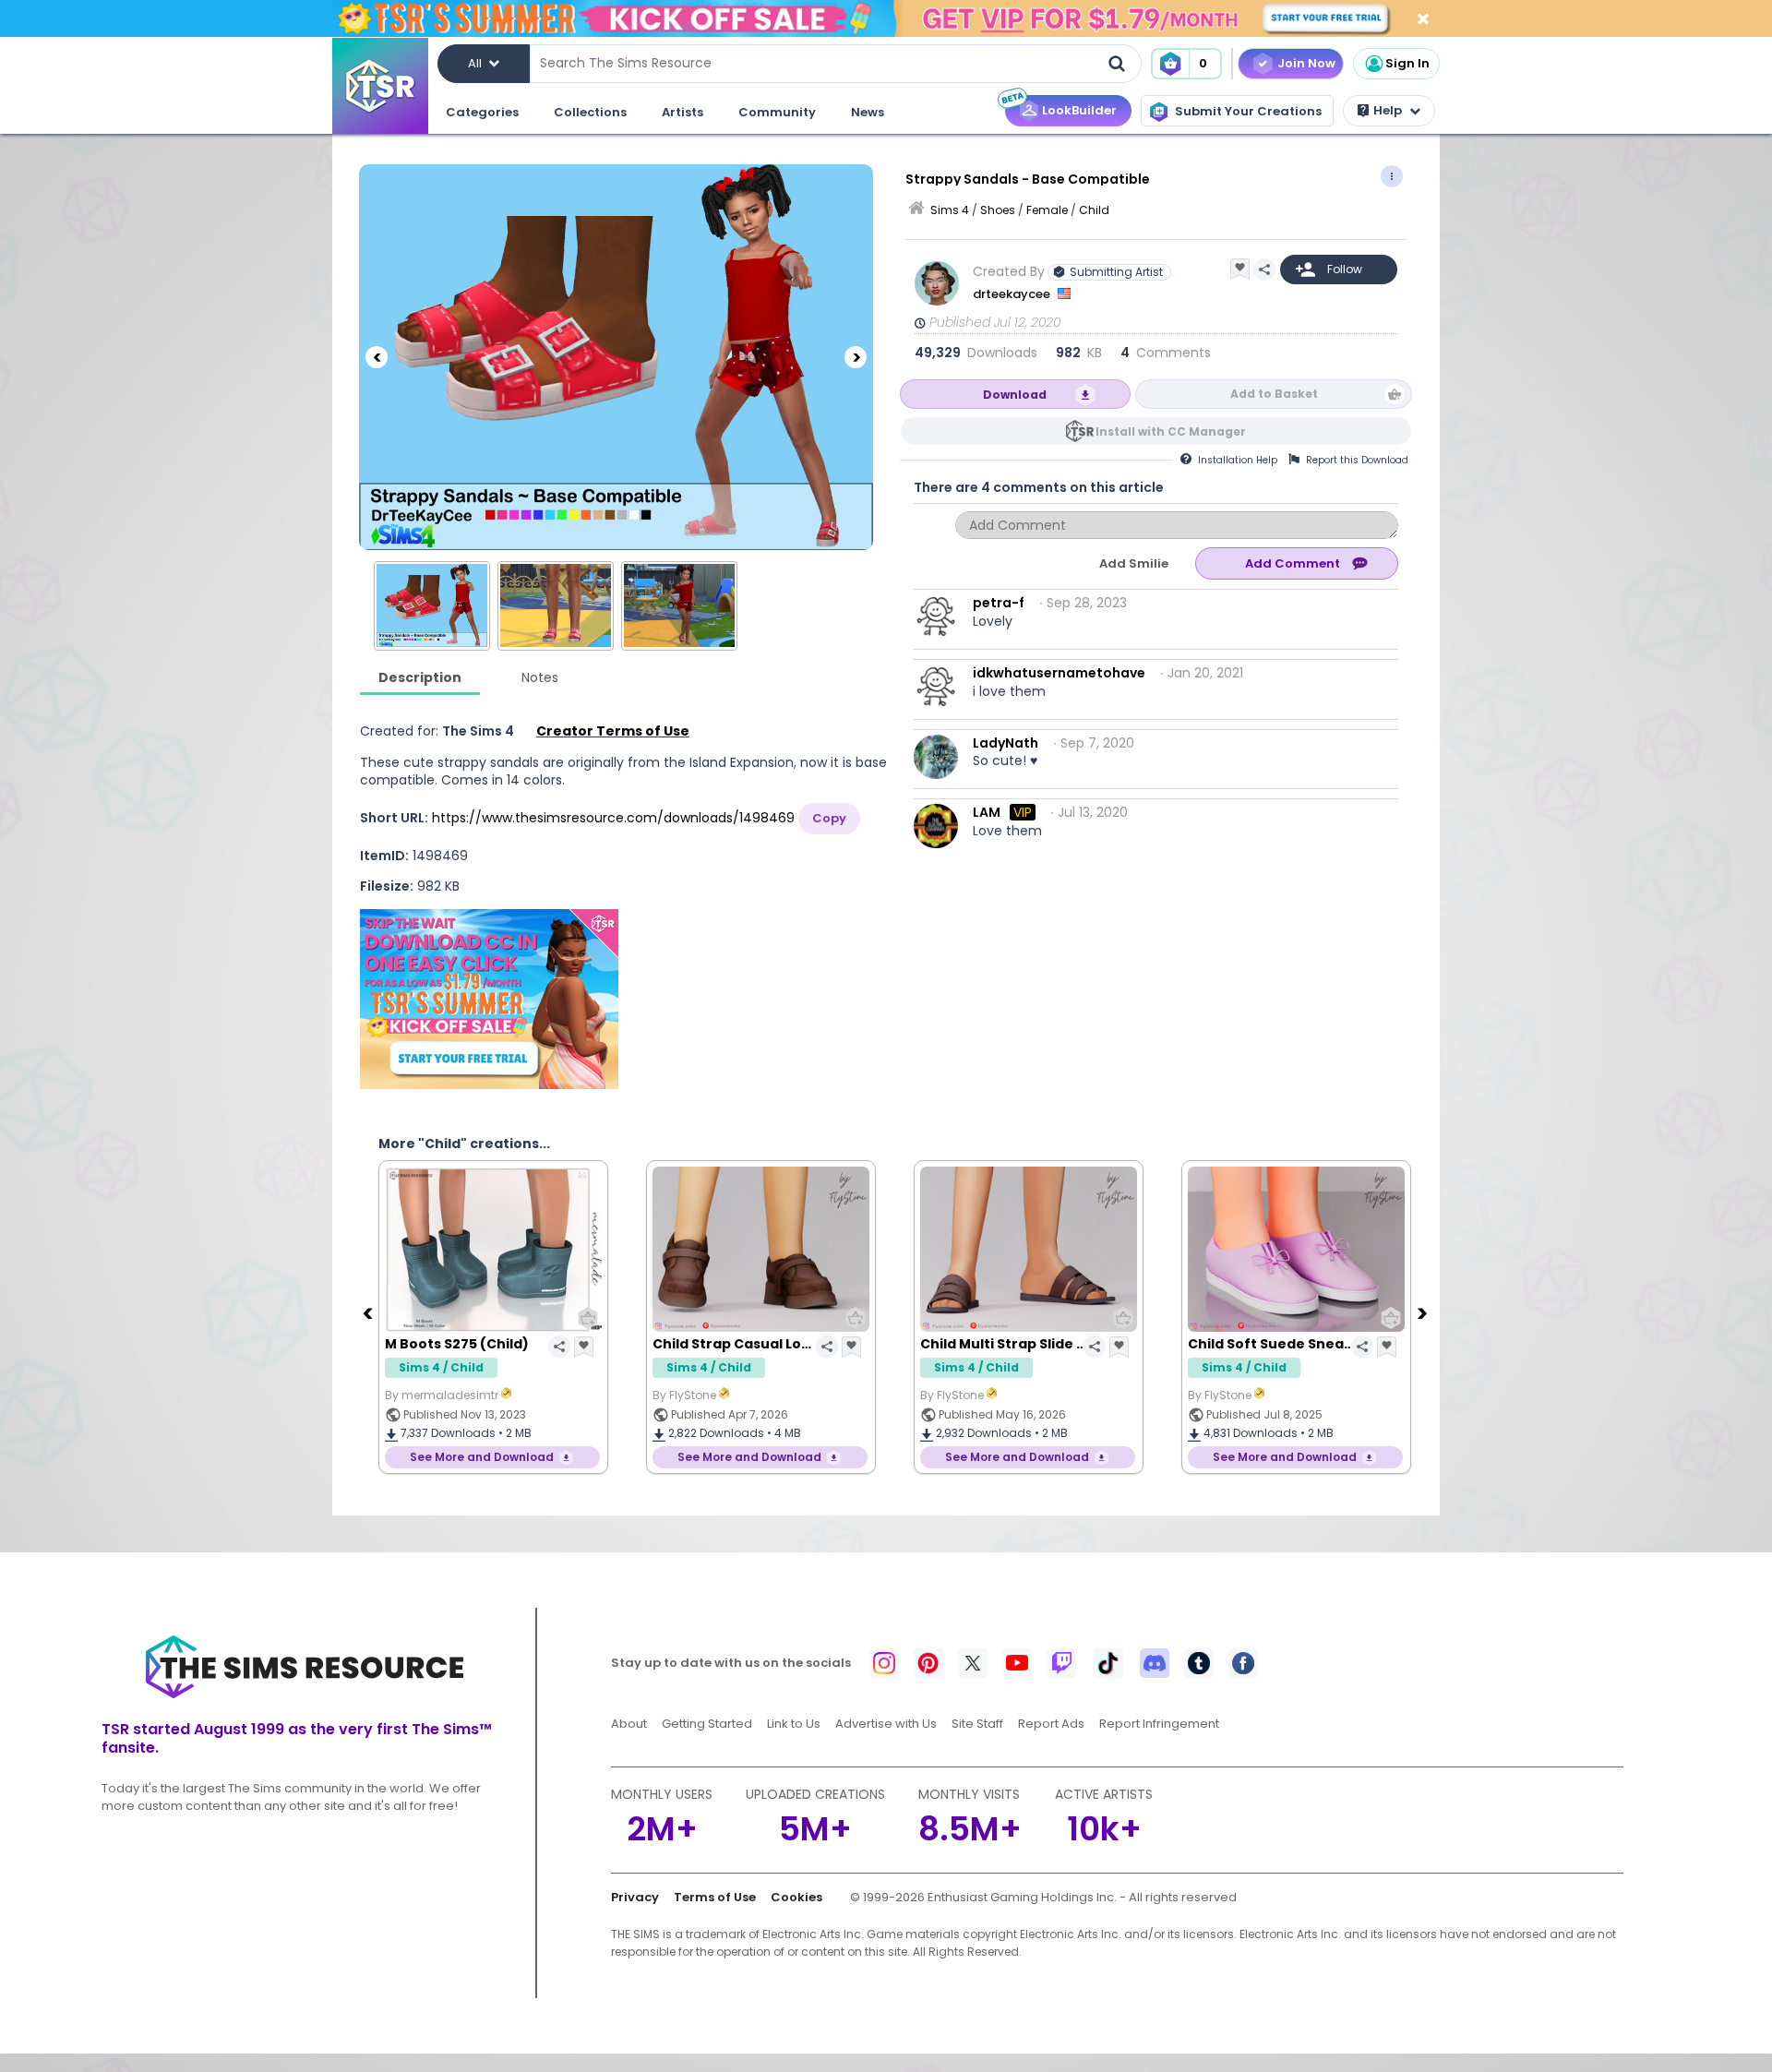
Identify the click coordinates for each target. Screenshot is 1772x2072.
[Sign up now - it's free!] (489, 999)
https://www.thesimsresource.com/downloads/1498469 (613, 818)
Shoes (998, 210)
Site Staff (977, 1724)
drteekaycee (1013, 294)
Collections (590, 112)
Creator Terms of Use (613, 731)
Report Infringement (1159, 1724)
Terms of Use (715, 1897)
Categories (482, 112)
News (868, 112)
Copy (829, 818)
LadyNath (1006, 743)
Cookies (796, 1897)
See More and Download (482, 1457)
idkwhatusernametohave (1059, 673)
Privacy (635, 1897)
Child (1094, 210)
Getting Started (707, 1724)
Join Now (1306, 63)
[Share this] (1264, 269)
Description (420, 677)
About (629, 1724)
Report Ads (1051, 1724)
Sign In (1407, 63)
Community (777, 112)
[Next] (856, 357)
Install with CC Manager (1171, 431)
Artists (682, 112)
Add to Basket (1274, 394)
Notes (540, 677)
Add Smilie (1134, 563)
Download (1015, 395)
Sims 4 (950, 210)
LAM (987, 812)
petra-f (999, 603)
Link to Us (794, 1724)
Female (1047, 210)
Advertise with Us (886, 1724)
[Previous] (377, 357)
